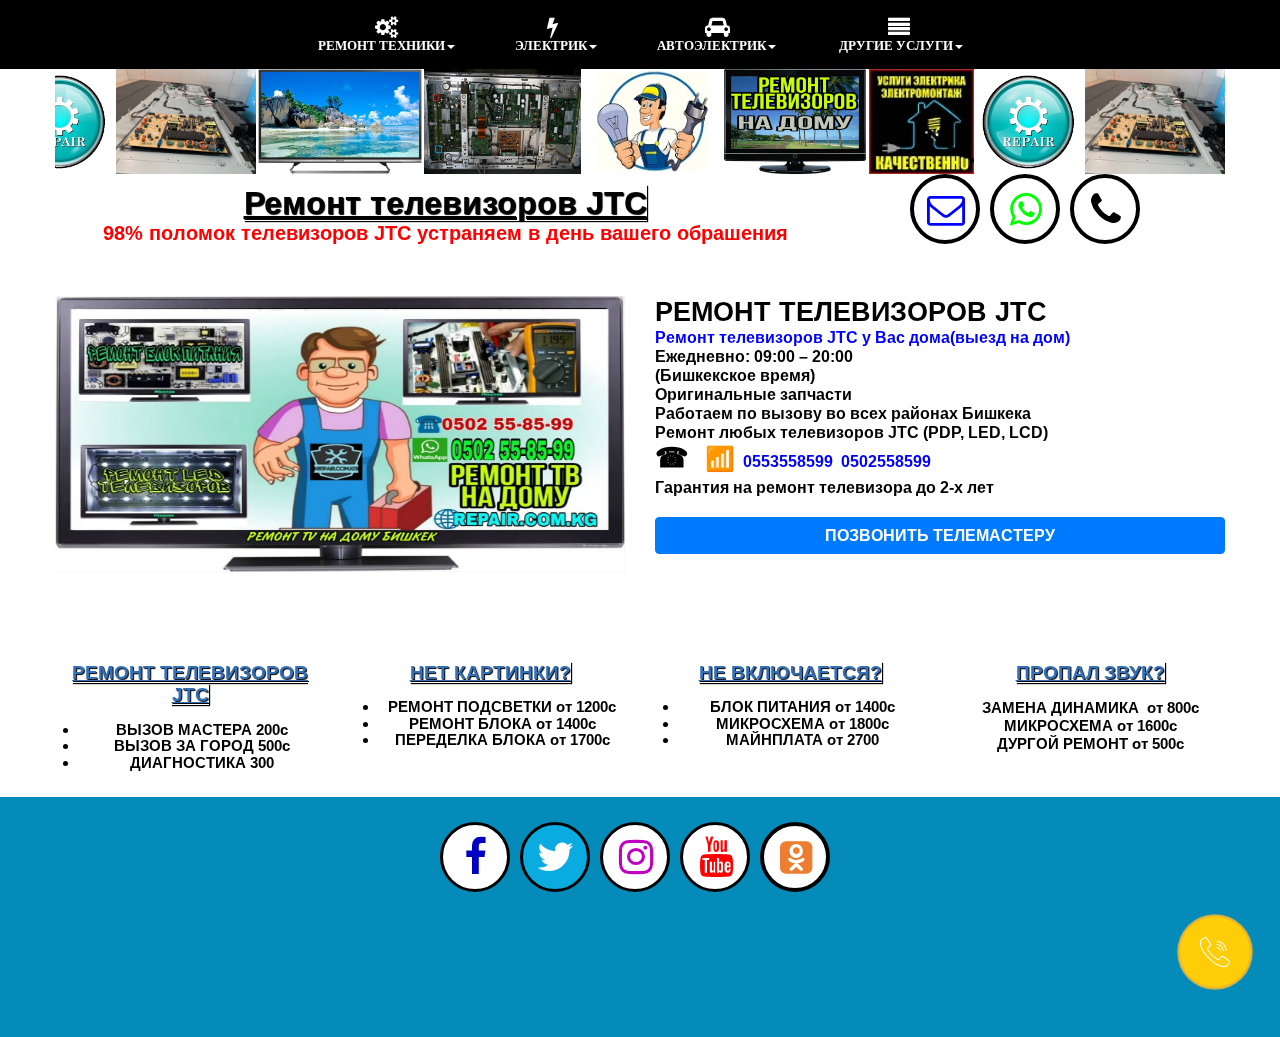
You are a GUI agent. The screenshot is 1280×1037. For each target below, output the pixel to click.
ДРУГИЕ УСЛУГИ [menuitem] (894, 45)
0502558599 (886, 461)
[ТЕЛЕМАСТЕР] (1105, 209)
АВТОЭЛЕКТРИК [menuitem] (711, 45)
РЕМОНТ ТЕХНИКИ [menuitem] (381, 45)
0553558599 (788, 461)
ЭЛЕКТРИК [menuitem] (551, 45)
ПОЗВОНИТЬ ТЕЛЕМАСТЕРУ (940, 535)
